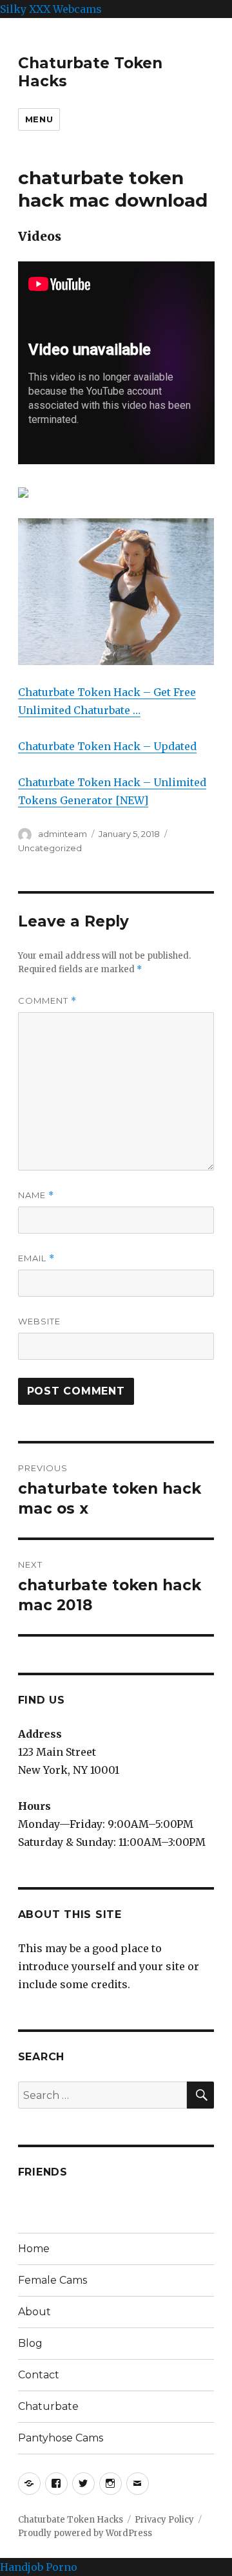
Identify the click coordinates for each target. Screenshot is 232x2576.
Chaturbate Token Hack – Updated (107, 746)
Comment (47, 1001)
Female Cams (53, 2280)
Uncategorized (50, 848)
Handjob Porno (39, 2567)
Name (36, 1195)
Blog (30, 2343)
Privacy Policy (164, 2520)
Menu (39, 119)
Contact (39, 2375)
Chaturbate (48, 2406)
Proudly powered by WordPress (85, 2533)
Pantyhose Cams (61, 2438)
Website (39, 1321)
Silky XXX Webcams (51, 9)
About (34, 2312)
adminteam (63, 834)
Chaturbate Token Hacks (71, 2520)
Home (34, 2249)
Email (36, 1258)
